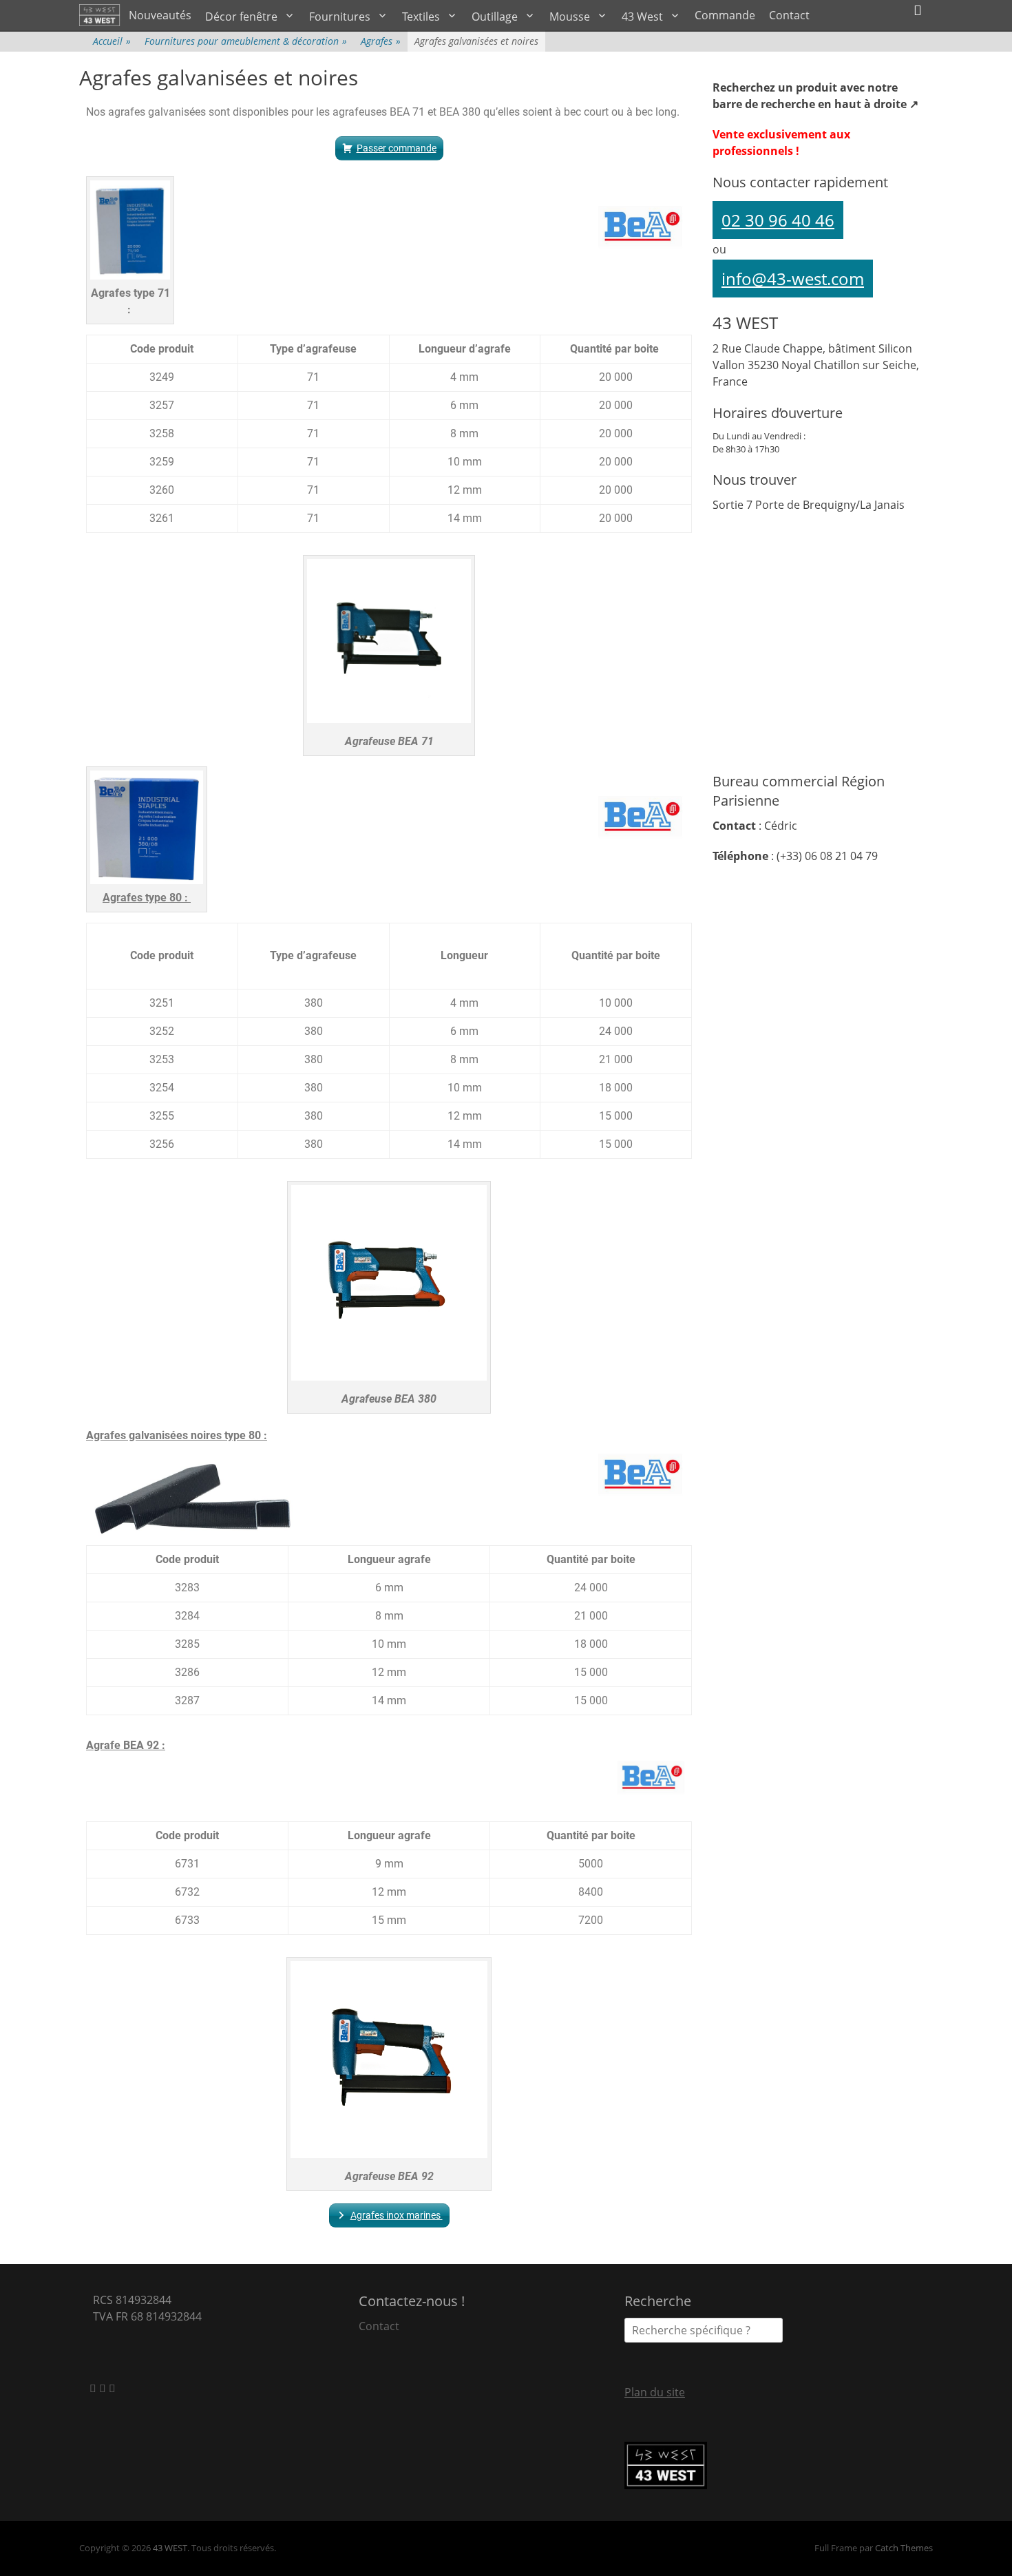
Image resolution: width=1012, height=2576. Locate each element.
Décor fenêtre (241, 17)
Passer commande (397, 148)
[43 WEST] (101, 15)
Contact (789, 15)
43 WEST (170, 2548)
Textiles (421, 17)
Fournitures (340, 17)
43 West (642, 17)
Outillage (495, 17)
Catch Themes (904, 2548)
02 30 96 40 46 (778, 220)
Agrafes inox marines (397, 2215)
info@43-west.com (793, 279)
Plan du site (655, 2392)
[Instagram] (104, 2388)
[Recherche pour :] (704, 2330)
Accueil (112, 41)
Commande (725, 15)
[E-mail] (94, 2388)
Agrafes (381, 41)
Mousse (570, 17)
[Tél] (112, 2388)
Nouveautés (160, 15)
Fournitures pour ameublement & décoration (246, 41)
